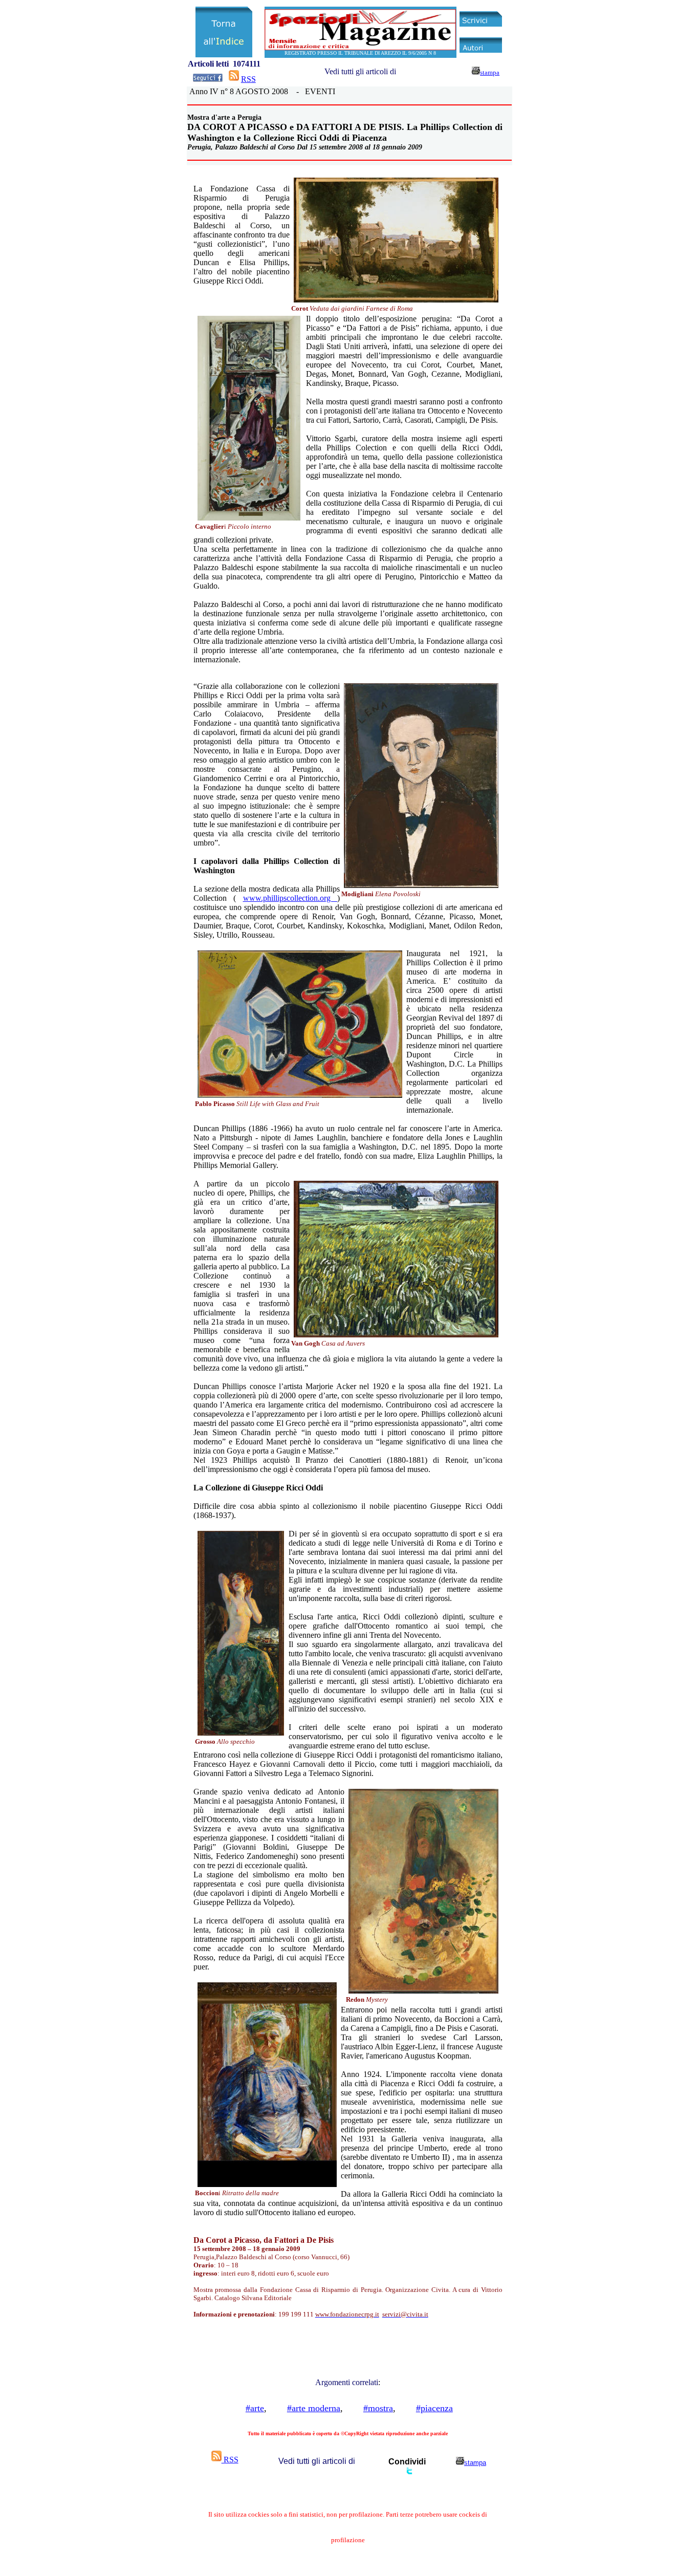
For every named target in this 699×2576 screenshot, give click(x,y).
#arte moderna (314, 2408)
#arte (255, 2408)
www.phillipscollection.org (290, 898)
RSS (248, 79)
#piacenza (434, 2408)
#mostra (378, 2408)
